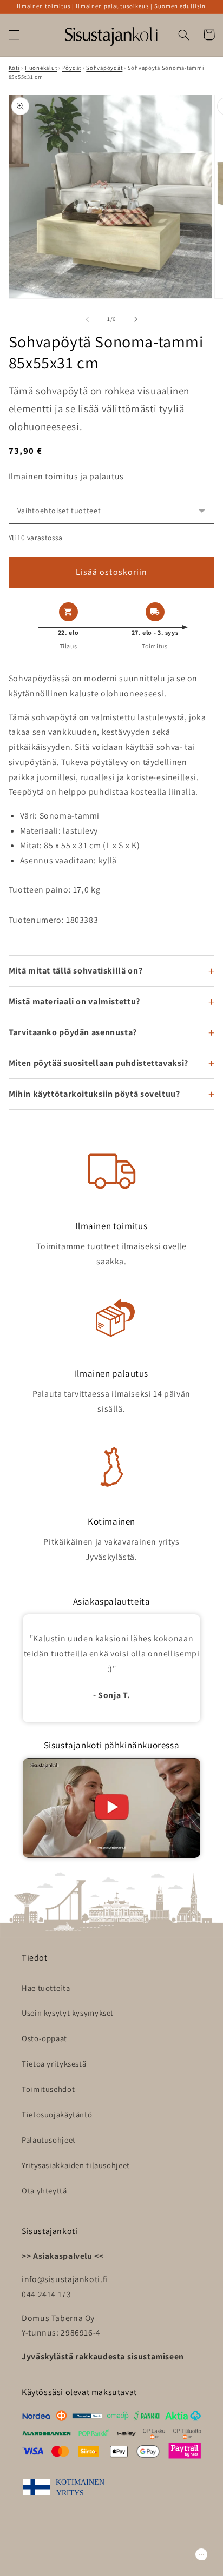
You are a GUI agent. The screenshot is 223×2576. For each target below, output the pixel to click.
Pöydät (72, 68)
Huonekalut (41, 68)
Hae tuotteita (46, 1988)
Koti (14, 68)
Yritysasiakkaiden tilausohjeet (76, 2165)
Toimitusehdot (48, 2089)
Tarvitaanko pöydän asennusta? (73, 1032)
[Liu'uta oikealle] (136, 319)
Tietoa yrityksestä (54, 2064)
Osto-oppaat (44, 2038)
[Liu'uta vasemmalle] (87, 319)
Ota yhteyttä (44, 2191)
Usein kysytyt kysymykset (68, 2013)
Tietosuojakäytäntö (57, 2114)
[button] (14, 35)
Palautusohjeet (49, 2140)
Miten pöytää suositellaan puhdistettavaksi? (99, 1063)
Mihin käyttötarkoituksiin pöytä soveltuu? (94, 1094)
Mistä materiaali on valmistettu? (74, 1001)
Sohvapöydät (104, 68)
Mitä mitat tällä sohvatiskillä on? (76, 971)
